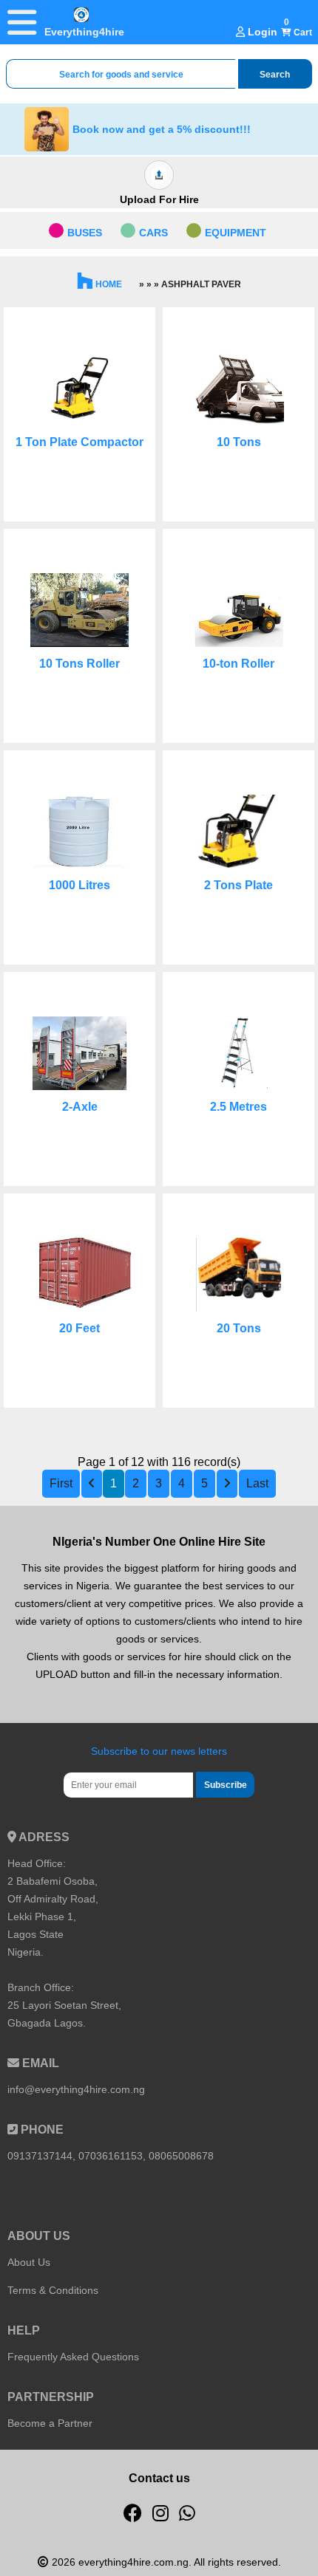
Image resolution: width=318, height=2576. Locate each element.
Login (261, 32)
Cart (302, 32)
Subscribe (226, 1785)
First (61, 1483)
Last (257, 1483)
